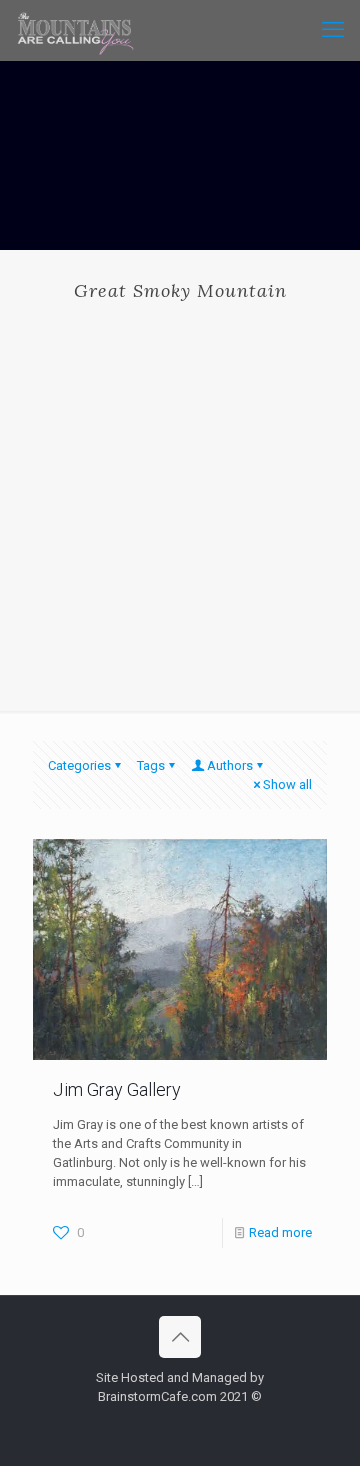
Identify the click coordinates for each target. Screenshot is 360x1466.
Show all (287, 784)
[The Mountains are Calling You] (75, 30)
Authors (230, 765)
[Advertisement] (180, 491)
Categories (79, 765)
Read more (280, 1232)
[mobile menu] (333, 30)
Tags (151, 765)
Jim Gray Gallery (117, 1089)
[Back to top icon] (180, 1337)
